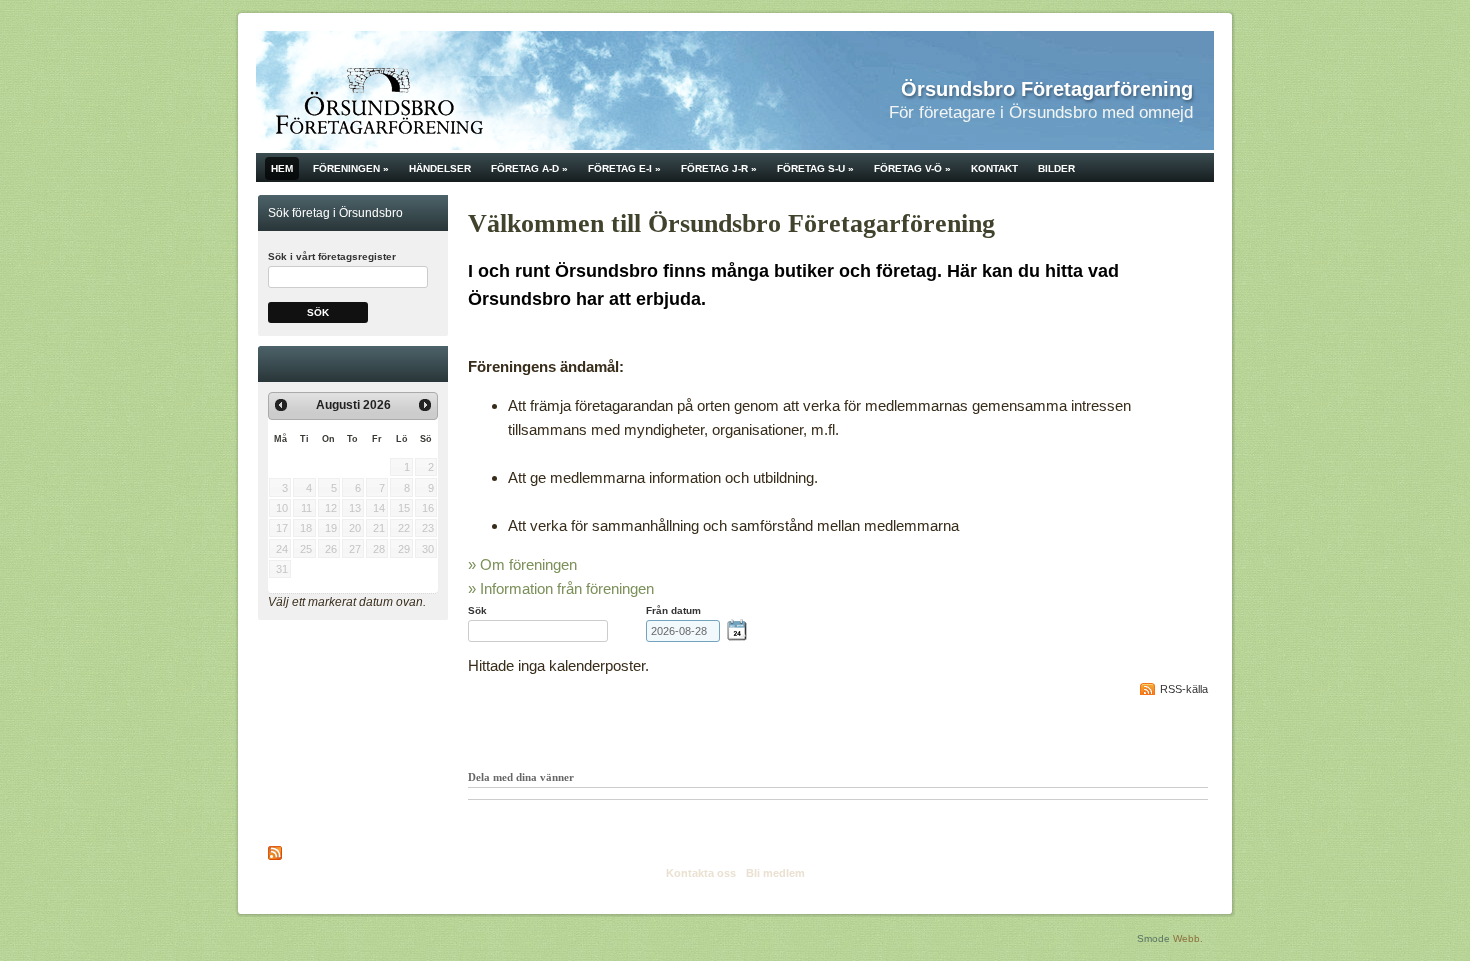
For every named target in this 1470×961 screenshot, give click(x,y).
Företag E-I (624, 168)
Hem (282, 168)
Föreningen (351, 168)
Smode (1153, 938)
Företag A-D (529, 168)
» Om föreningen (522, 564)
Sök (318, 312)
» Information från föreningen (561, 588)
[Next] (425, 405)
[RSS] (276, 853)
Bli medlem (775, 873)
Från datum (673, 610)
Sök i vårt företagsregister (332, 256)
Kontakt (994, 168)
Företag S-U (815, 168)
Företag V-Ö (912, 168)
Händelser (440, 168)
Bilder (1056, 168)
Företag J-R (719, 168)
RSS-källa (1184, 689)
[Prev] (281, 405)
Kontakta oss (701, 873)
